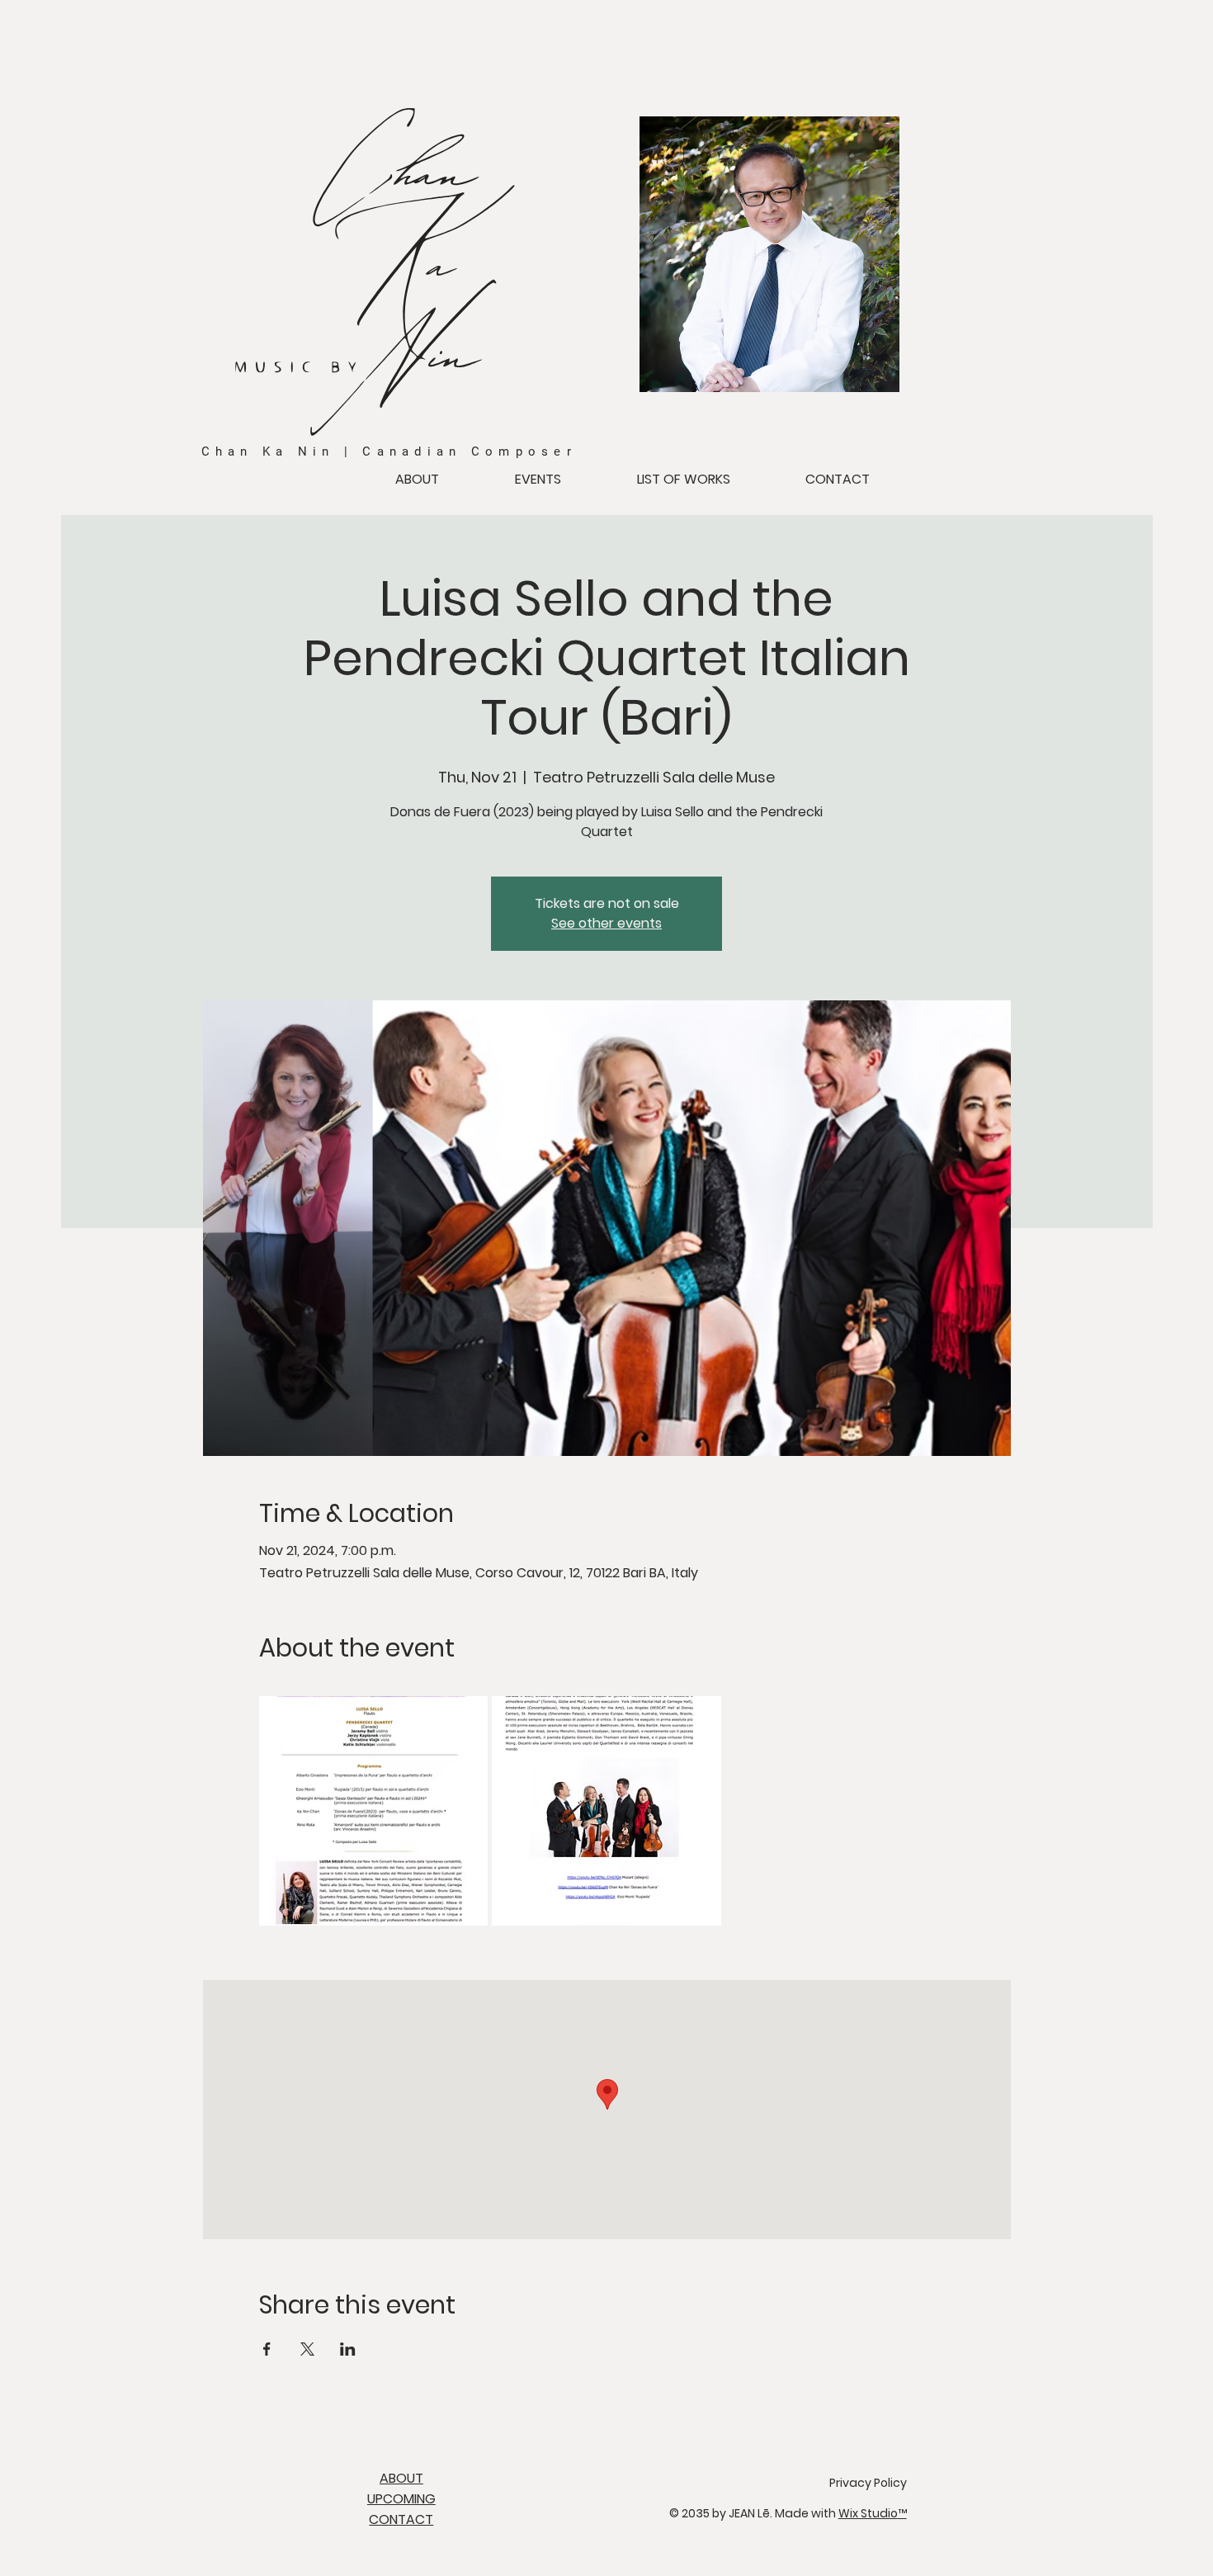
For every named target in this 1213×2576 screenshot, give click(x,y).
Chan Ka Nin (155, 477)
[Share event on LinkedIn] (348, 2349)
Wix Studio (873, 2513)
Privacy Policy (868, 2483)
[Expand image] (374, 1811)
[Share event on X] (307, 2349)
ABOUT (401, 2478)
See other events (606, 923)
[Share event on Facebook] (267, 2349)
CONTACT (401, 2519)
